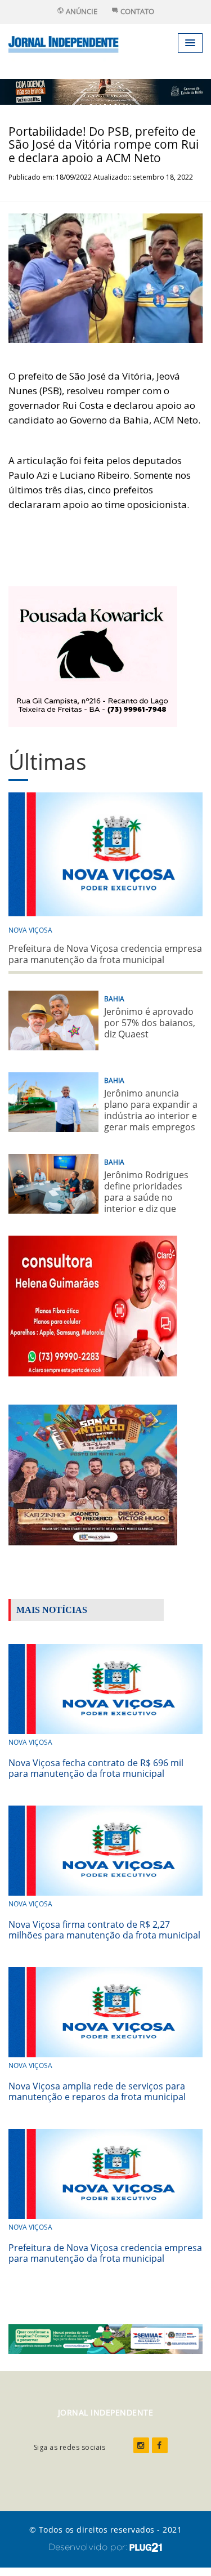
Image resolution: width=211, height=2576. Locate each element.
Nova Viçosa (30, 930)
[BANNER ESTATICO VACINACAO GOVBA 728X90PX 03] (105, 91)
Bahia (114, 999)
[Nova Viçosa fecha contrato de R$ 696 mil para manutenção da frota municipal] (105, 1688)
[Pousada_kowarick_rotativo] (93, 655)
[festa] (93, 1474)
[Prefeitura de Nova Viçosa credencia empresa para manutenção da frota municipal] (105, 2172)
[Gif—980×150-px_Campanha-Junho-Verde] (105, 2338)
